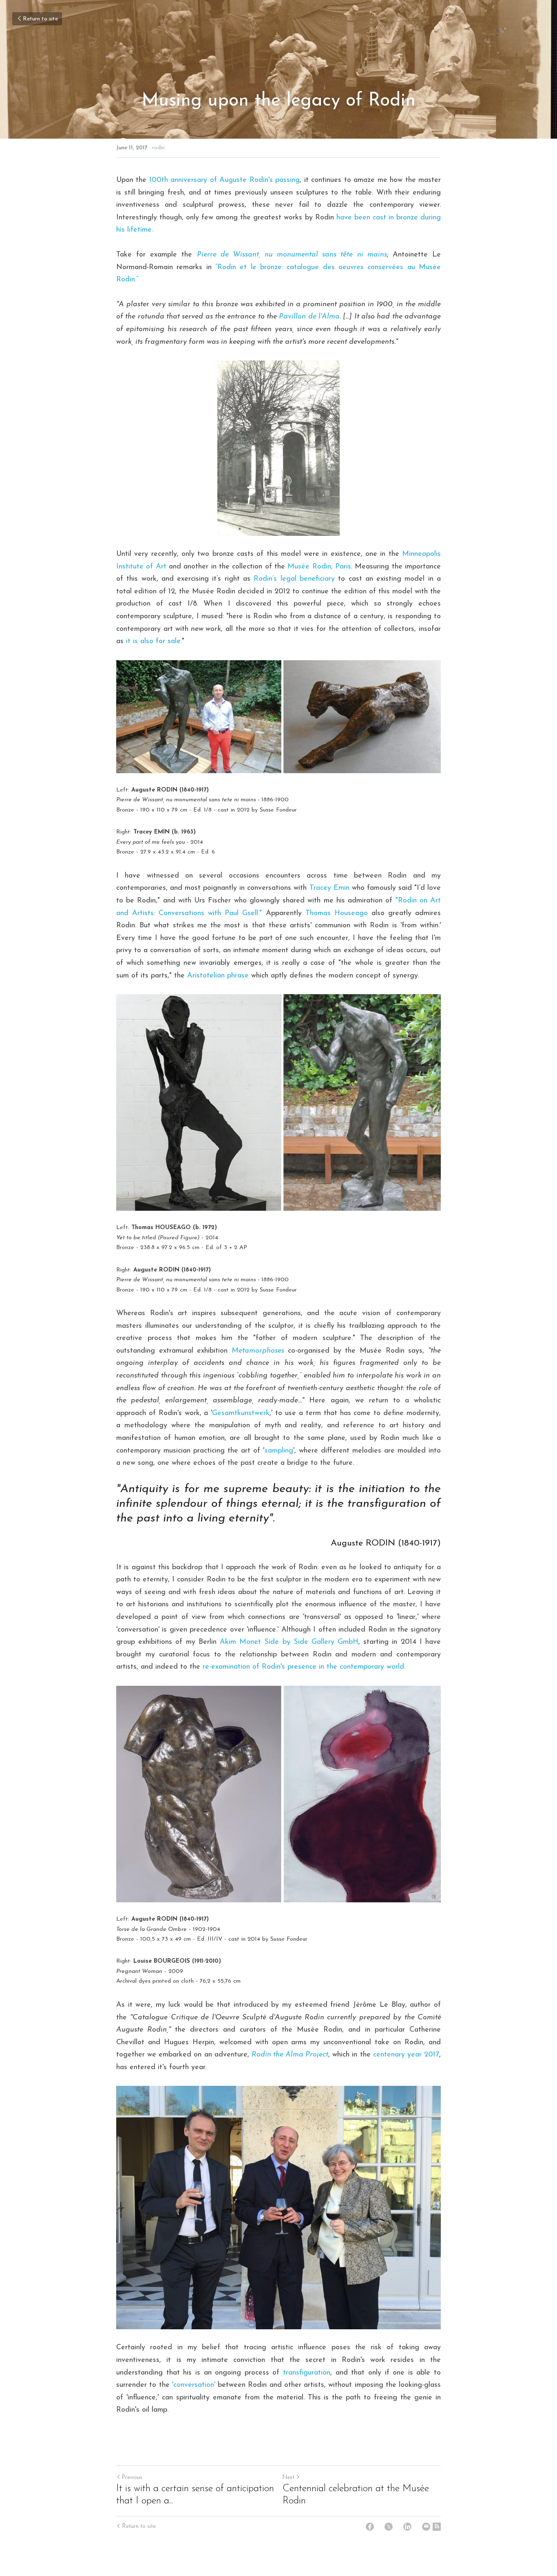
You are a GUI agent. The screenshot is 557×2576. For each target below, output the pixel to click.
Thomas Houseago (337, 913)
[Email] (426, 2527)
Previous (132, 2478)
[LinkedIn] (407, 2527)
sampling (279, 1451)
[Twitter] (389, 2527)
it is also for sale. (154, 641)
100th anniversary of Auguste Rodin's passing (224, 180)
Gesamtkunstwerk (241, 1413)
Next (288, 2478)
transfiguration (307, 2373)
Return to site (40, 19)
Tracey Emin (329, 888)
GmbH (346, 1642)
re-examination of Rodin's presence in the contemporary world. (304, 1667)
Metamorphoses (258, 1351)
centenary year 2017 (406, 2055)
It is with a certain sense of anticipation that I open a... (195, 2495)
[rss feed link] (437, 2527)
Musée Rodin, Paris (319, 567)
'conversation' (194, 2385)
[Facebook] (370, 2527)
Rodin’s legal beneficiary (294, 579)
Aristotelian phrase (218, 976)
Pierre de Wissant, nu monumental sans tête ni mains (292, 255)
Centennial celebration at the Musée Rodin (356, 2495)
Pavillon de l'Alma (309, 317)
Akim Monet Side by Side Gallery (277, 1642)
